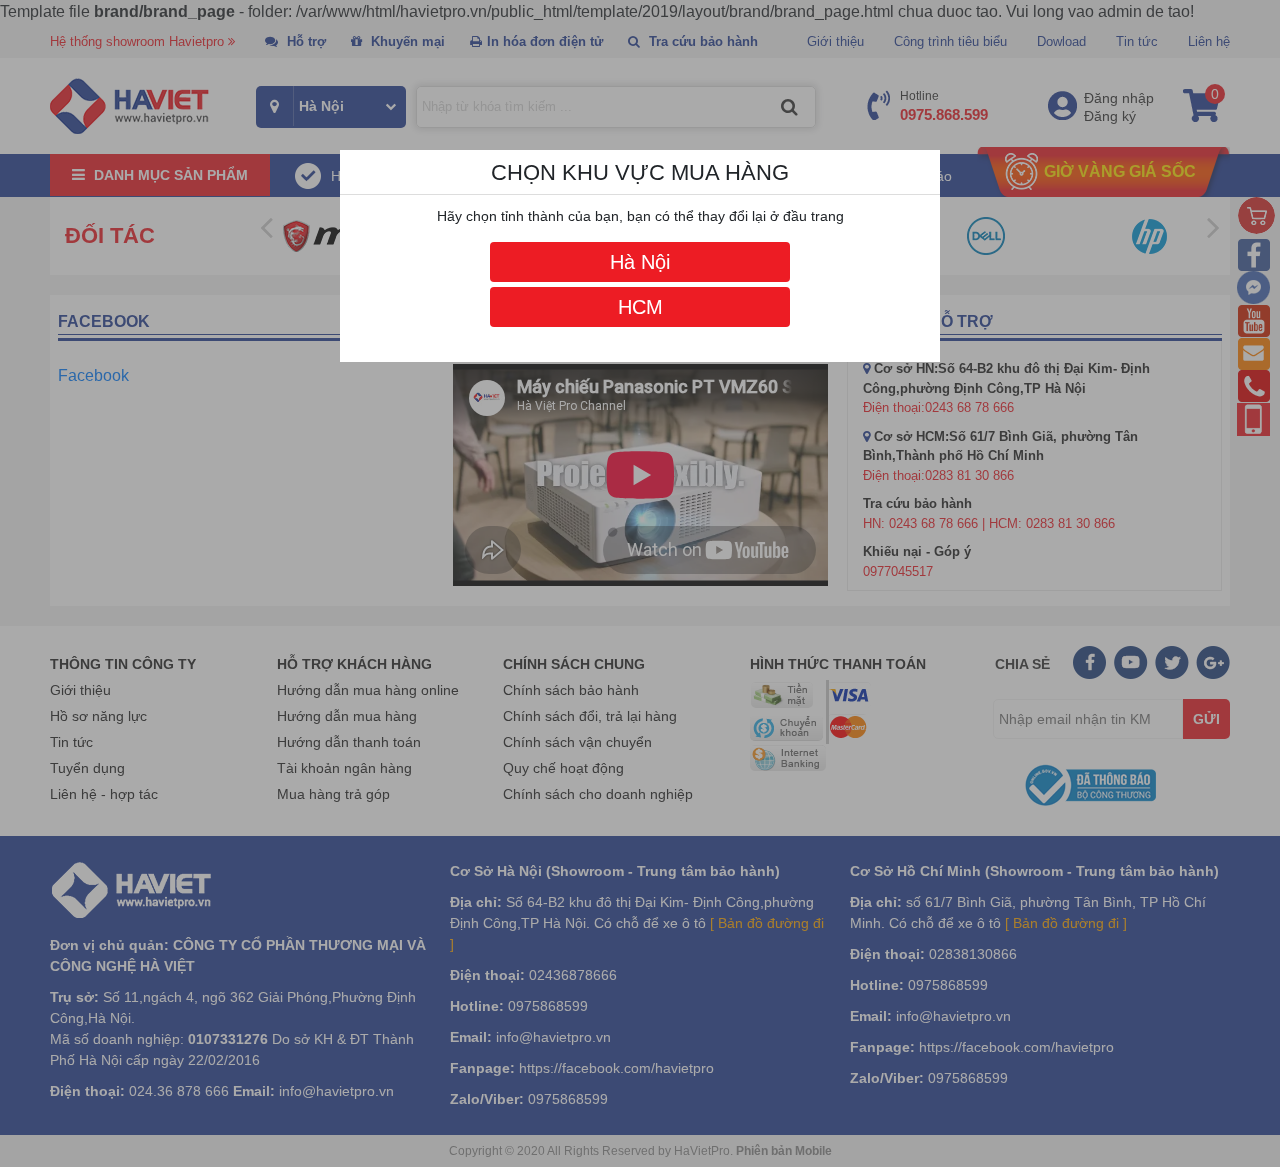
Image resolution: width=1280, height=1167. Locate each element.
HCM (640, 307)
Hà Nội (640, 262)
